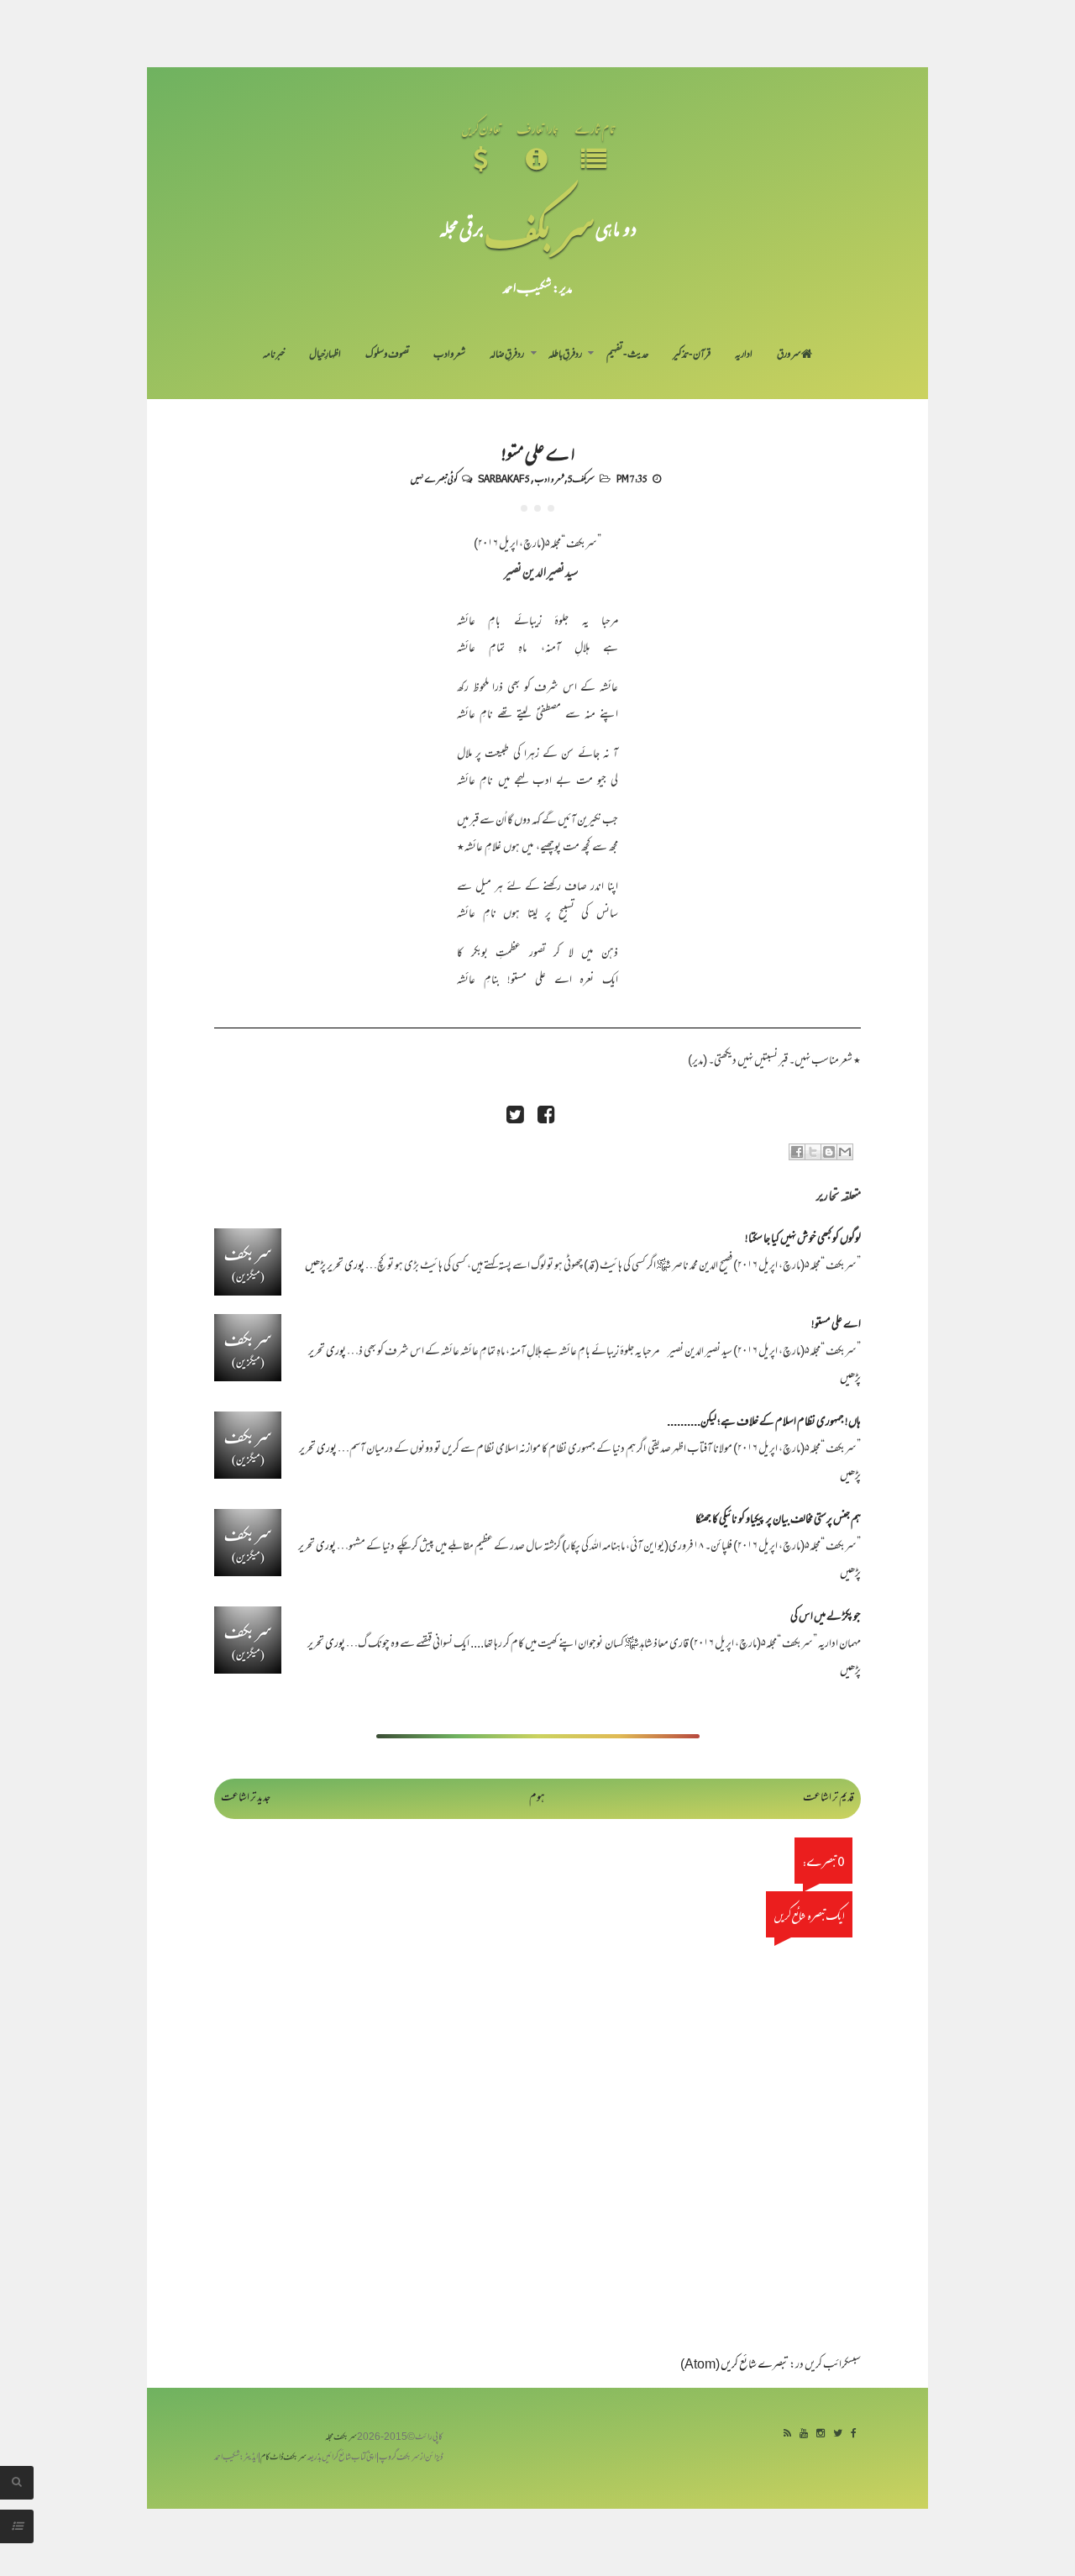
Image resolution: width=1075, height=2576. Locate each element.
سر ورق (789, 355)
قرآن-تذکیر (692, 355)
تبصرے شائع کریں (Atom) (734, 2366)
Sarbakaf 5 (504, 478)
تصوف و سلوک (388, 355)
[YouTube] (804, 2434)
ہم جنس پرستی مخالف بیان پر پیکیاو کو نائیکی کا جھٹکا (778, 1520)
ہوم (537, 1798)
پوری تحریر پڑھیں (335, 1267)
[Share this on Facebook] (546, 1117)
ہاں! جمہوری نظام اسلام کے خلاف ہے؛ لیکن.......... (764, 1423)
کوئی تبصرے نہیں (434, 478)
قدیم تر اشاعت (829, 1798)
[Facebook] (854, 2434)
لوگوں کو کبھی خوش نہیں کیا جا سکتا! (803, 1240)
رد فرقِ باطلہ (565, 355)
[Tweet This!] (515, 1117)
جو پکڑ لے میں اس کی (826, 1618)
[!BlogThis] (829, 1152)
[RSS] (787, 2434)
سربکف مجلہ (341, 2438)
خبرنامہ (274, 355)
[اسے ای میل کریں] (845, 1152)
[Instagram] (821, 2434)
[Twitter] (838, 2434)
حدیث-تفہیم (628, 355)
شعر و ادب (449, 355)
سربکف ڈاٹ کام (283, 2458)
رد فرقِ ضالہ (507, 355)
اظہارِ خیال (325, 355)
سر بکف (540, 228)
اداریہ (744, 355)
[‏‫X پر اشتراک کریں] (813, 1152)
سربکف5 (581, 478)
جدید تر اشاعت (246, 1798)
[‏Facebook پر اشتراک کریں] (797, 1152)
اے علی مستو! (537, 452)
